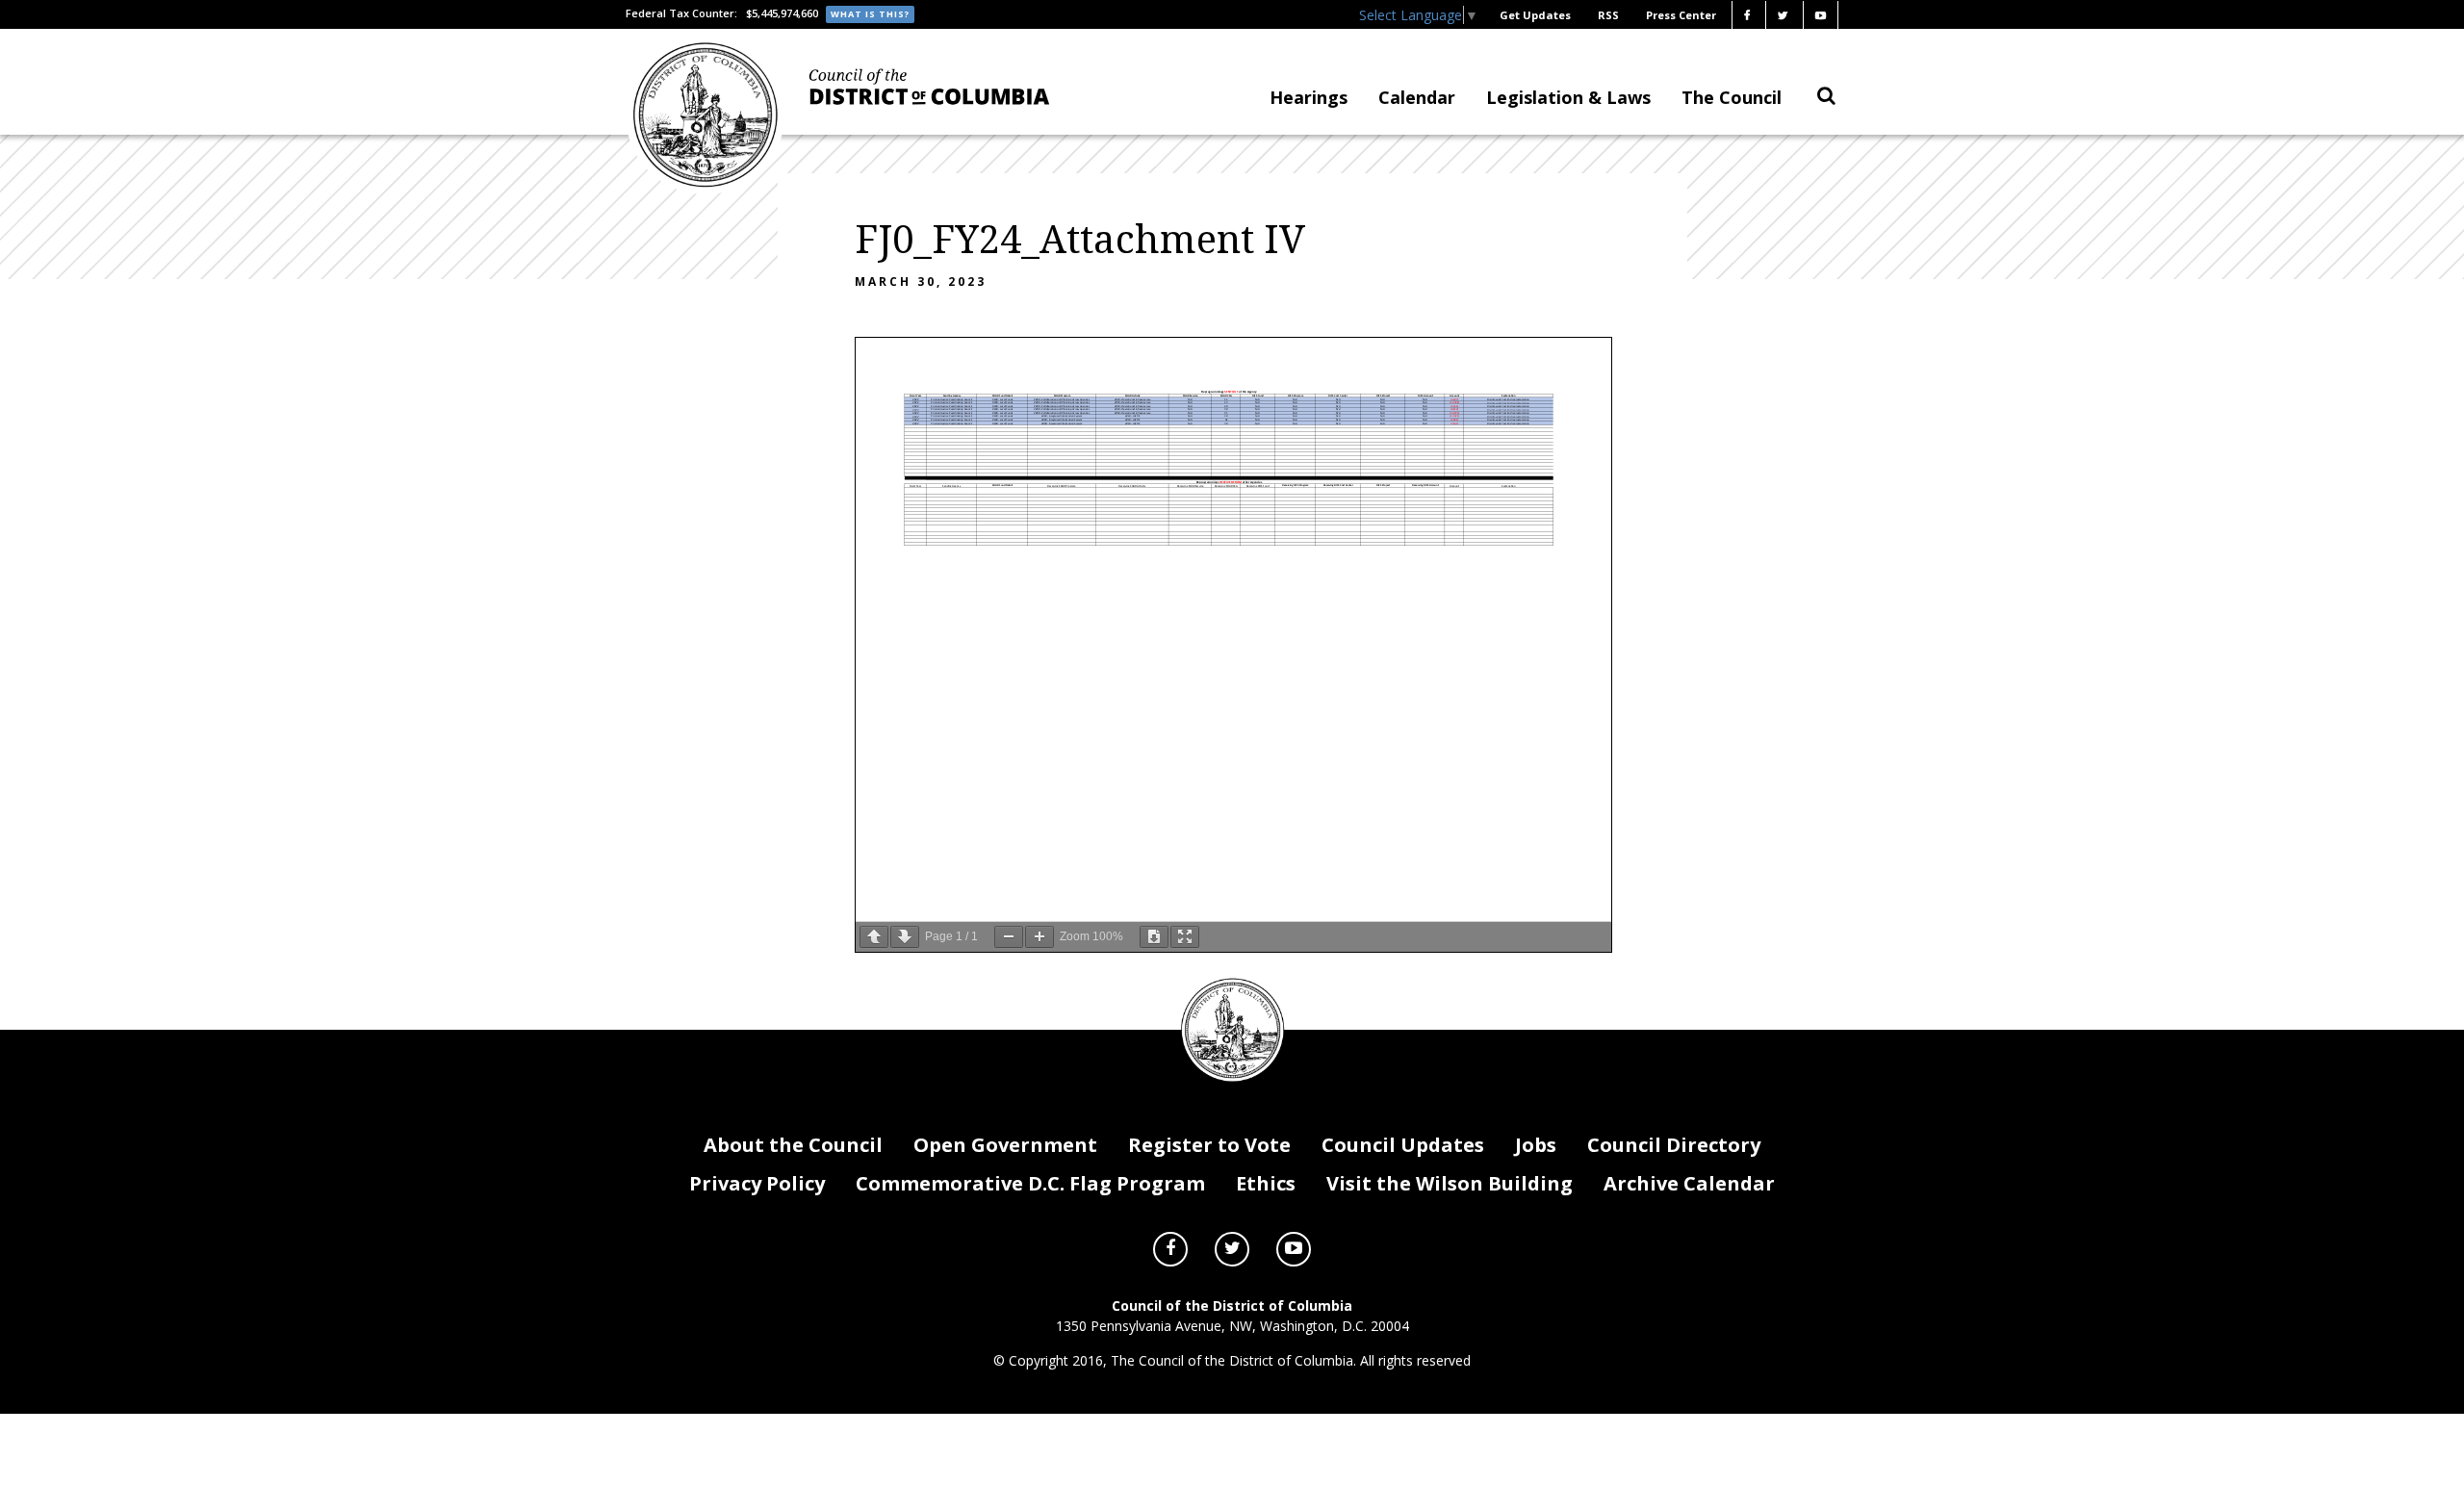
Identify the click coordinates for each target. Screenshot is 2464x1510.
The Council (1732, 97)
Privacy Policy (757, 1183)
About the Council (793, 1145)
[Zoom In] (1039, 937)
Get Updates (1535, 15)
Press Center (1681, 15)
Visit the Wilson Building (1450, 1183)
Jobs (1536, 1145)
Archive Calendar (1689, 1183)
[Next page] (905, 937)
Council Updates (1403, 1145)
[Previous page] (874, 937)
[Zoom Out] (1009, 937)
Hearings (1309, 97)
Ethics (1266, 1183)
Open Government (1005, 1145)
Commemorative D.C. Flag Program (1030, 1183)
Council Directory (1674, 1145)
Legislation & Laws (1568, 97)
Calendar (1417, 97)
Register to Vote (1209, 1145)
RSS (1608, 15)
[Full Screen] (1185, 937)
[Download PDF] (1154, 937)
